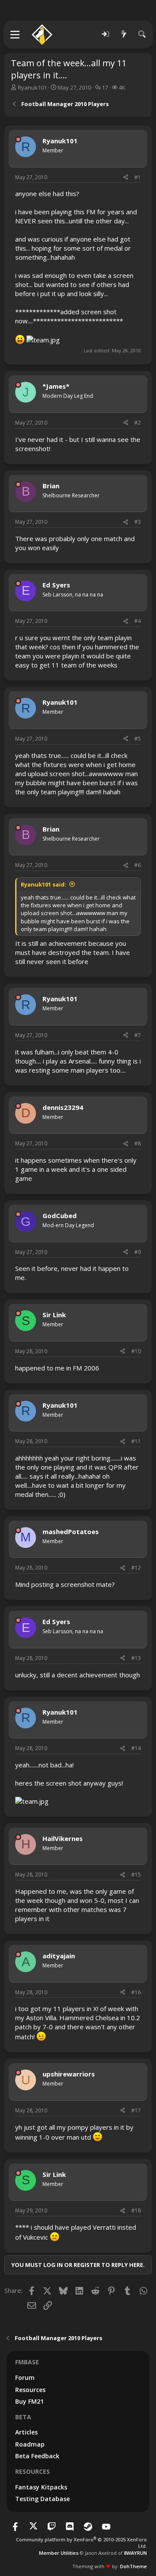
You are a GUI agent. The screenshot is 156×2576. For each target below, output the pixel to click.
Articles (26, 2432)
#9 (138, 1252)
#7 (138, 1035)
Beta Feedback (37, 2456)
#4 (138, 621)
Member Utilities (59, 2553)
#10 (136, 1351)
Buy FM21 (29, 2401)
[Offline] (18, 139)
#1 (138, 177)
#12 (136, 1568)
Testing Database (42, 2499)
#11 (136, 1441)
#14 (136, 1748)
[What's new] (124, 34)
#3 (138, 522)
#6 (138, 865)
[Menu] (15, 35)
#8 (138, 1143)
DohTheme (133, 2566)
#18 (136, 2210)
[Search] (142, 34)
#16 (136, 1992)
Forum (25, 2378)
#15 (136, 1875)
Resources (30, 2390)
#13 (136, 1658)
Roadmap (30, 2444)
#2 (138, 423)
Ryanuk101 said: (44, 884)
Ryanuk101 (32, 87)
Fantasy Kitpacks (41, 2487)
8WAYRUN (135, 2553)
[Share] (126, 178)
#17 (136, 2110)
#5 (138, 739)
